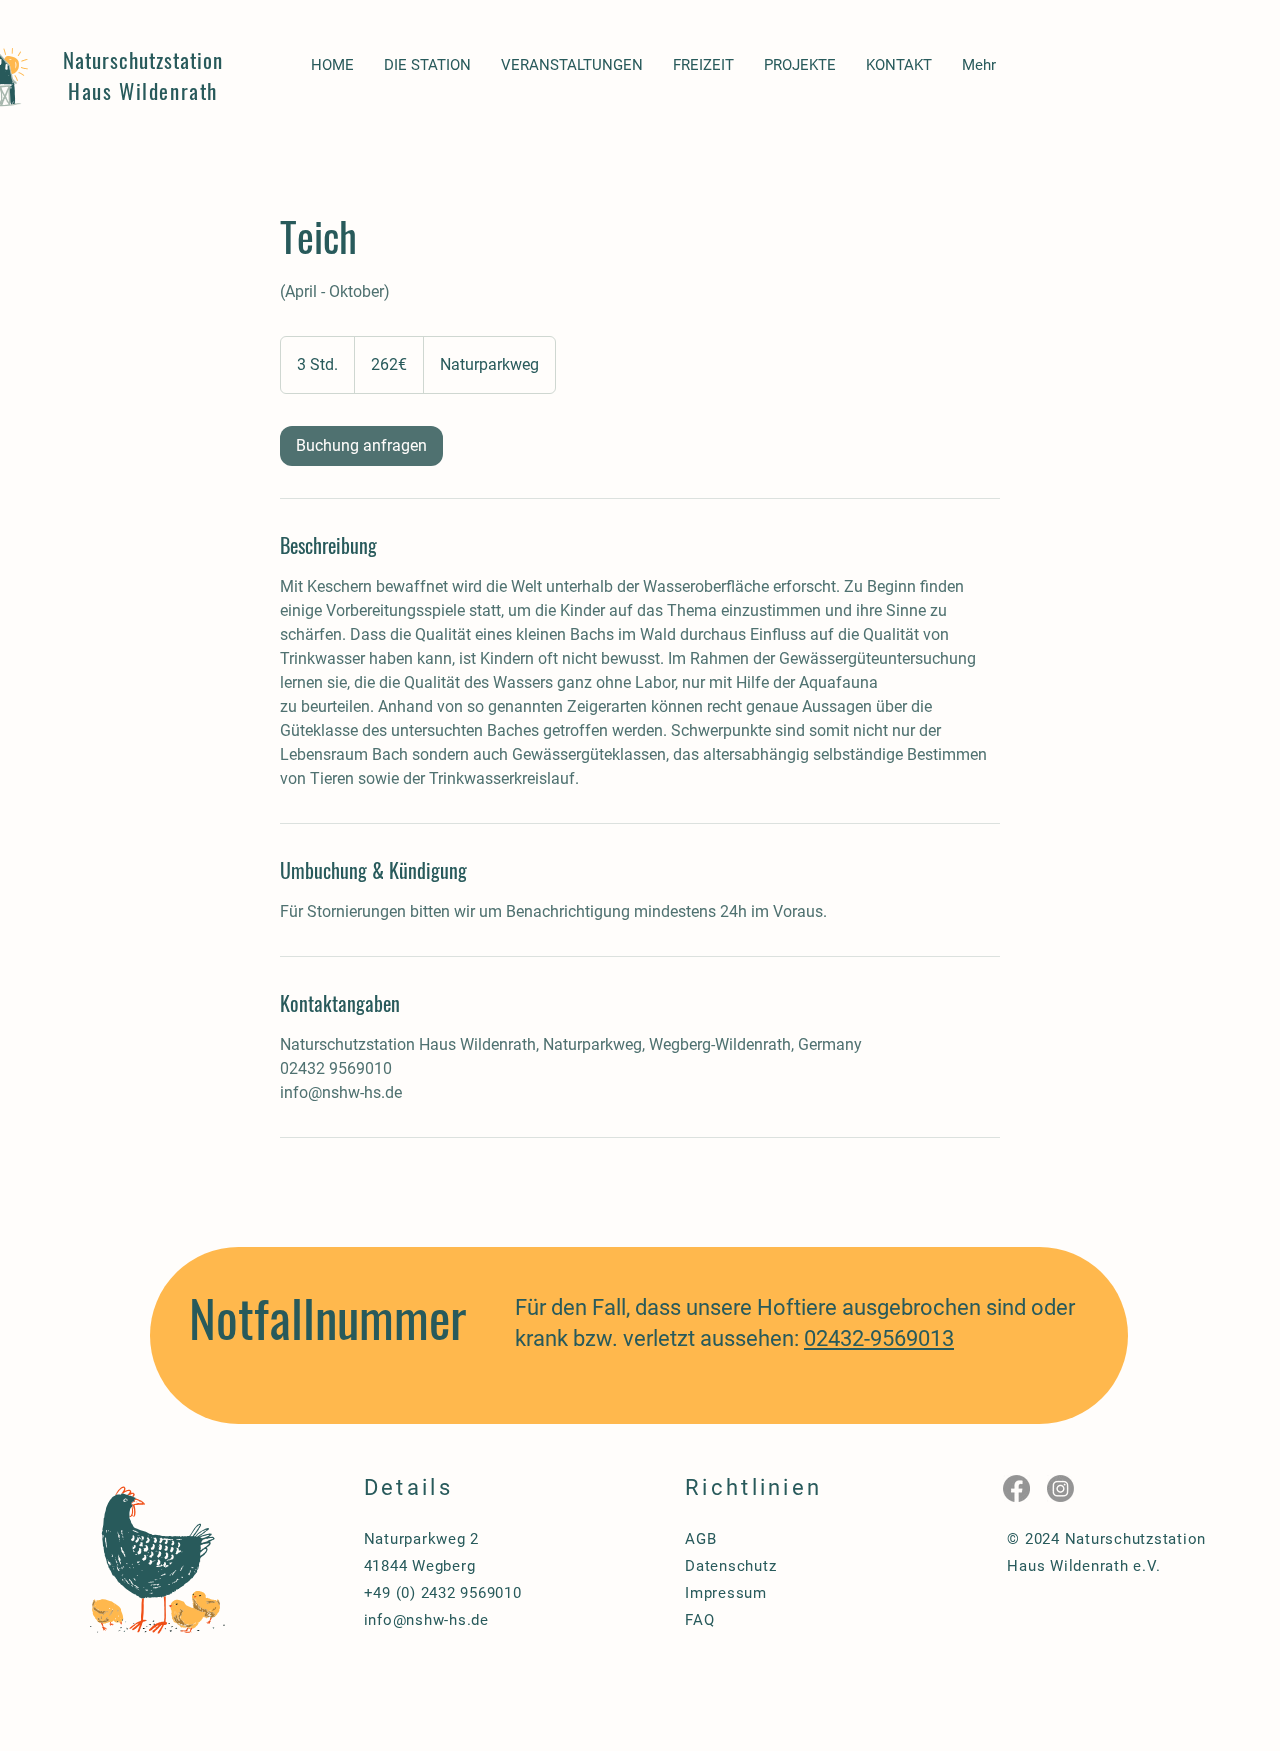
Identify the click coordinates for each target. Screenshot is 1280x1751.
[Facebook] (1016, 1488)
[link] (361, 446)
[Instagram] (1060, 1488)
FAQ (699, 1620)
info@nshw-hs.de (426, 1620)
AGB (700, 1539)
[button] (427, 65)
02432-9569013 (879, 1338)
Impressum (726, 1593)
